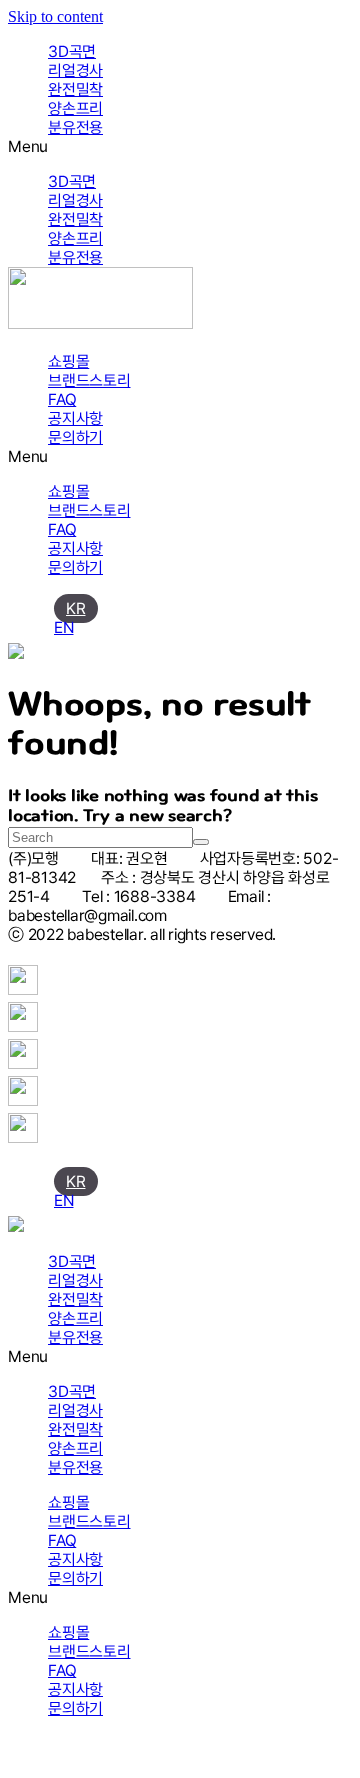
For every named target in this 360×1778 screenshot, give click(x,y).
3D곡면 (72, 51)
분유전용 (75, 127)
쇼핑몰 (68, 361)
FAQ (62, 399)
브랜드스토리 (89, 380)
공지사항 (75, 418)
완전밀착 (75, 89)
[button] (180, 146)
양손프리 (75, 108)
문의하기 (75, 437)
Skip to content (55, 16)
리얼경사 (75, 70)
